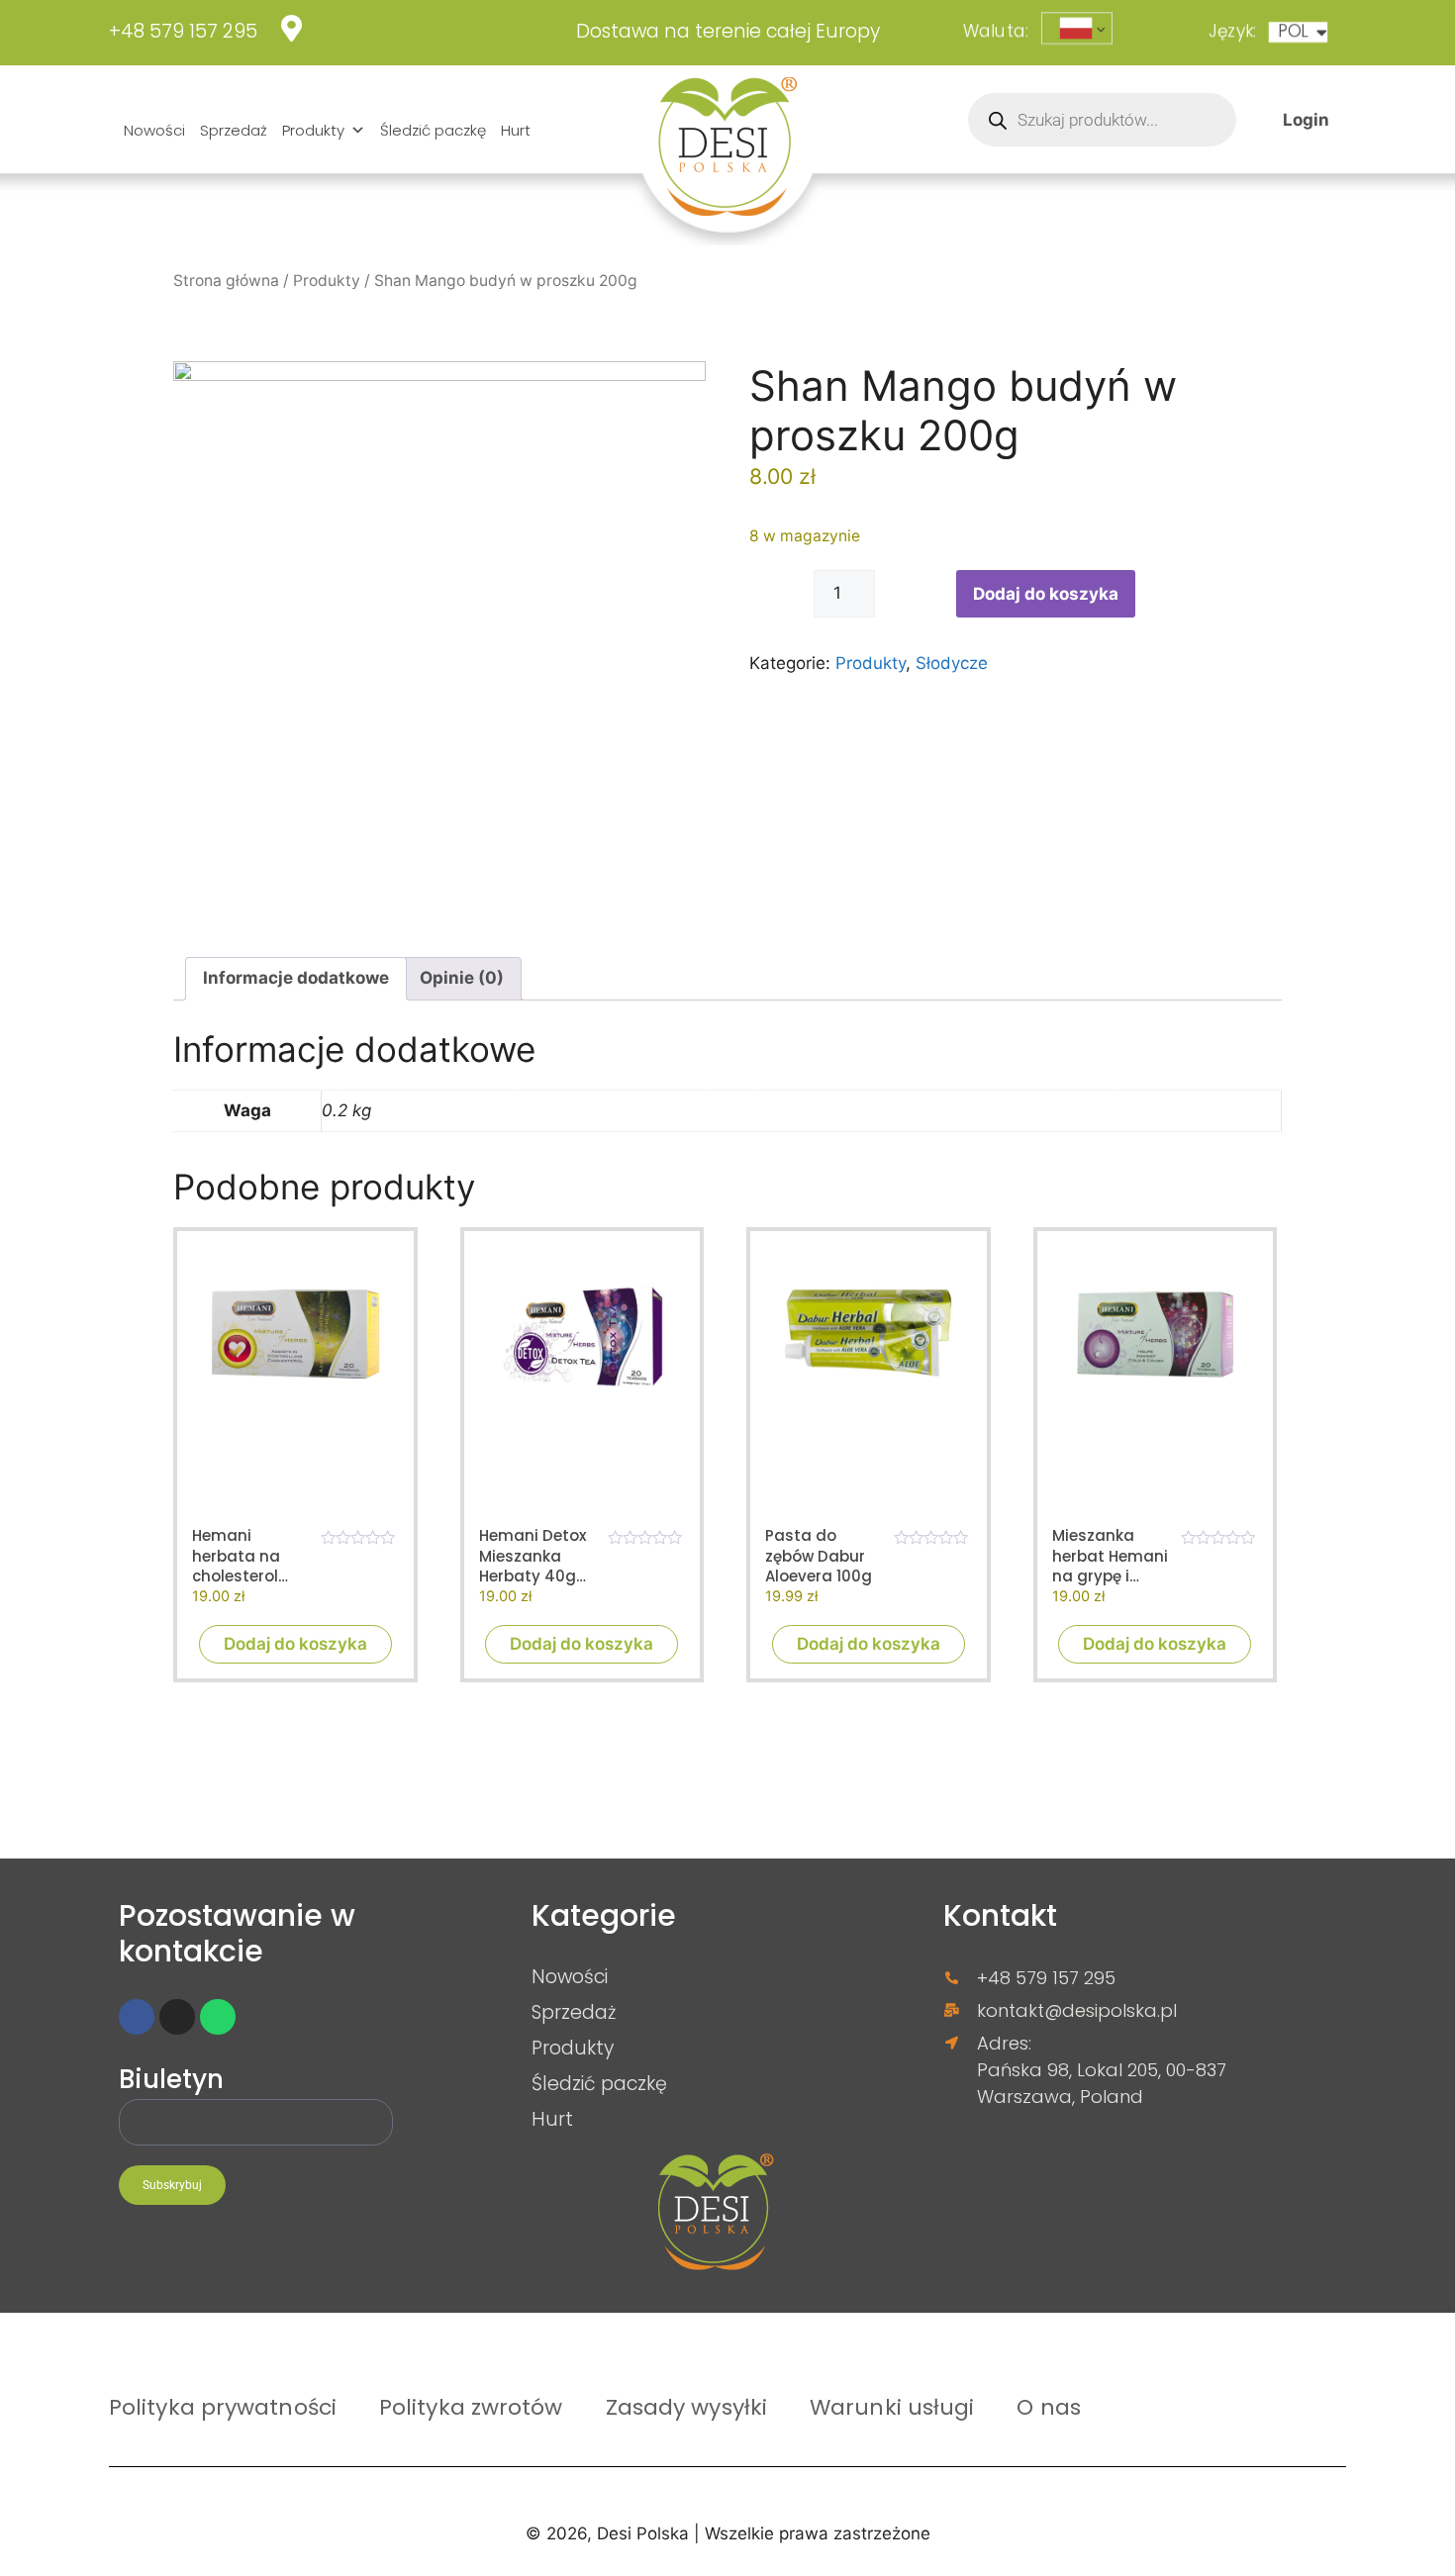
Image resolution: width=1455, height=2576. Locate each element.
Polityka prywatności (223, 2406)
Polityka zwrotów (471, 2406)
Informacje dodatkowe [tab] (296, 978)
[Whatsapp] (218, 2017)
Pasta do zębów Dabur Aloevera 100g (819, 1556)
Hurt (516, 130)
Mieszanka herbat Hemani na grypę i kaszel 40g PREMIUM (1110, 1556)
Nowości (154, 130)
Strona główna (226, 281)
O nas (1049, 2406)
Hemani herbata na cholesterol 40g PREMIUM (242, 1556)
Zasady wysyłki (686, 2406)
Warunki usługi (892, 2406)
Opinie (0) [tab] (462, 978)
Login (1306, 119)
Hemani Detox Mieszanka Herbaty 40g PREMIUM (533, 1556)
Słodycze (952, 663)
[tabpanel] (439, 627)
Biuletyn (171, 2081)
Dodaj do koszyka (1046, 594)
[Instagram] (177, 2017)
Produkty (313, 130)
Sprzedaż (234, 130)
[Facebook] (137, 2017)
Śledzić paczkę (433, 130)
